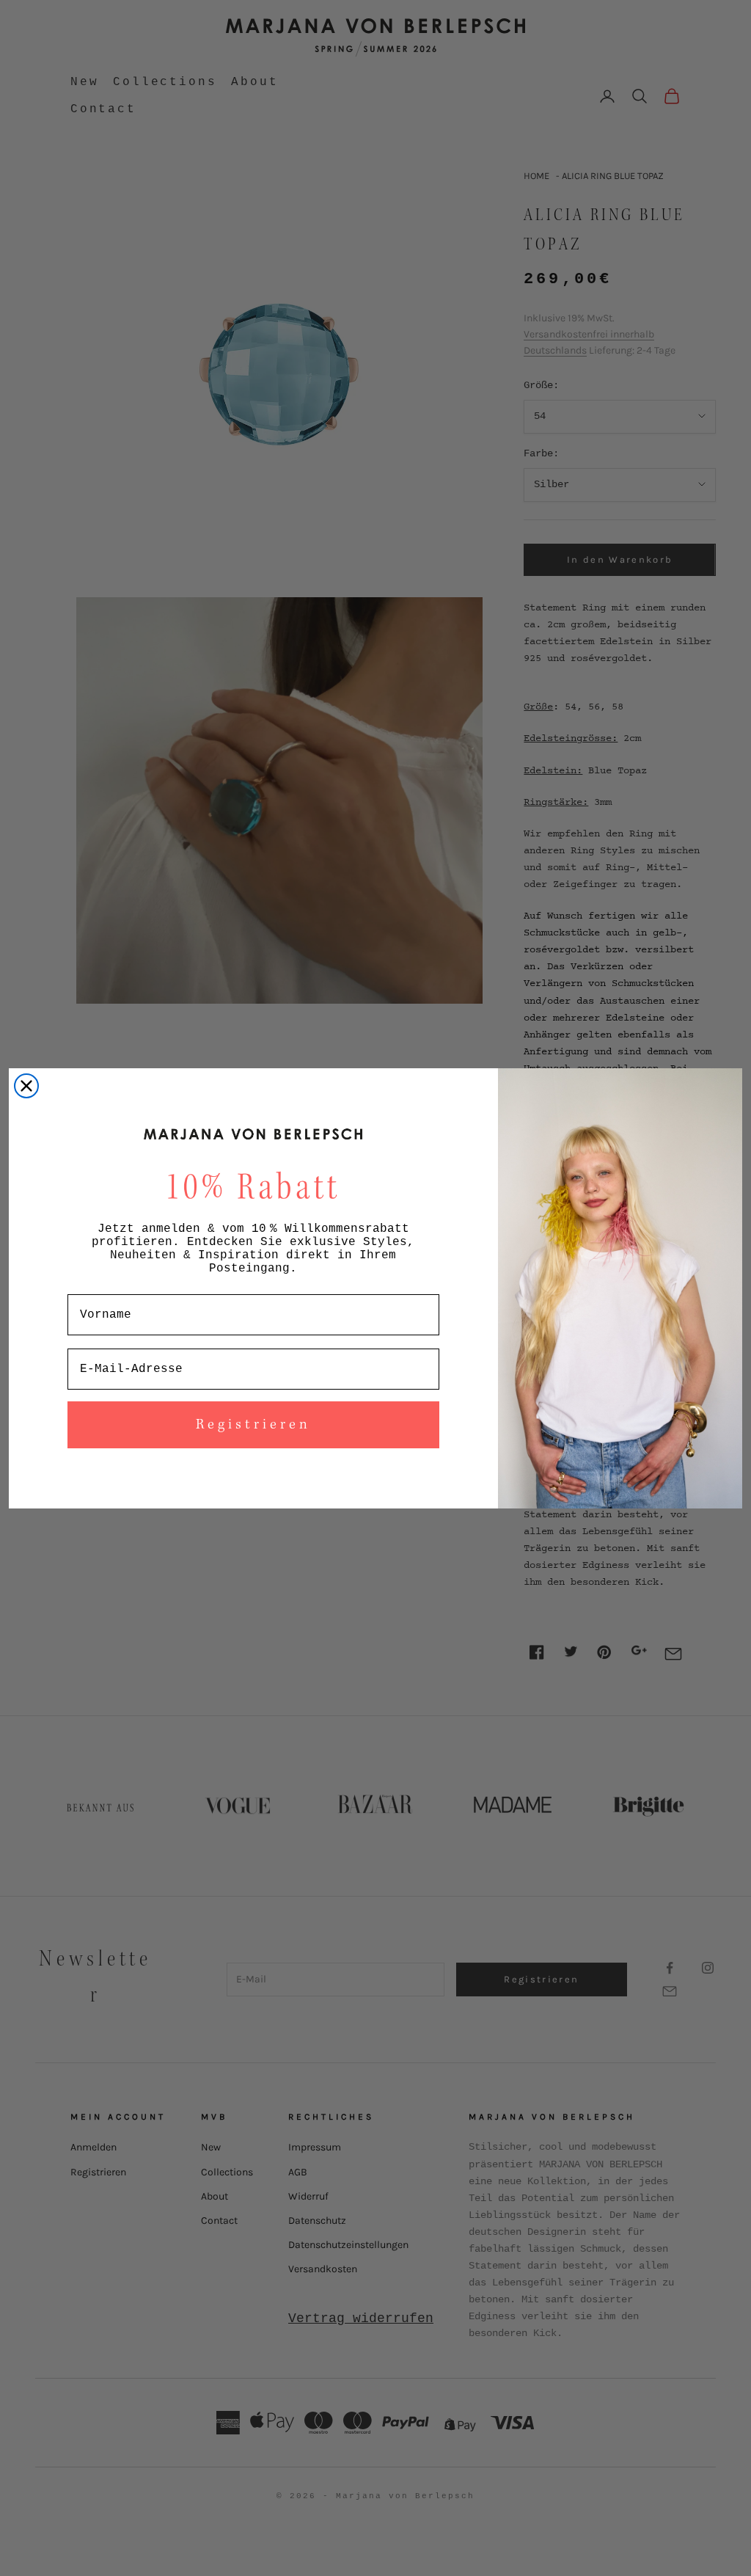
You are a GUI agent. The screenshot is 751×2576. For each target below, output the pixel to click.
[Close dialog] (26, 1086)
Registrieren (253, 1425)
